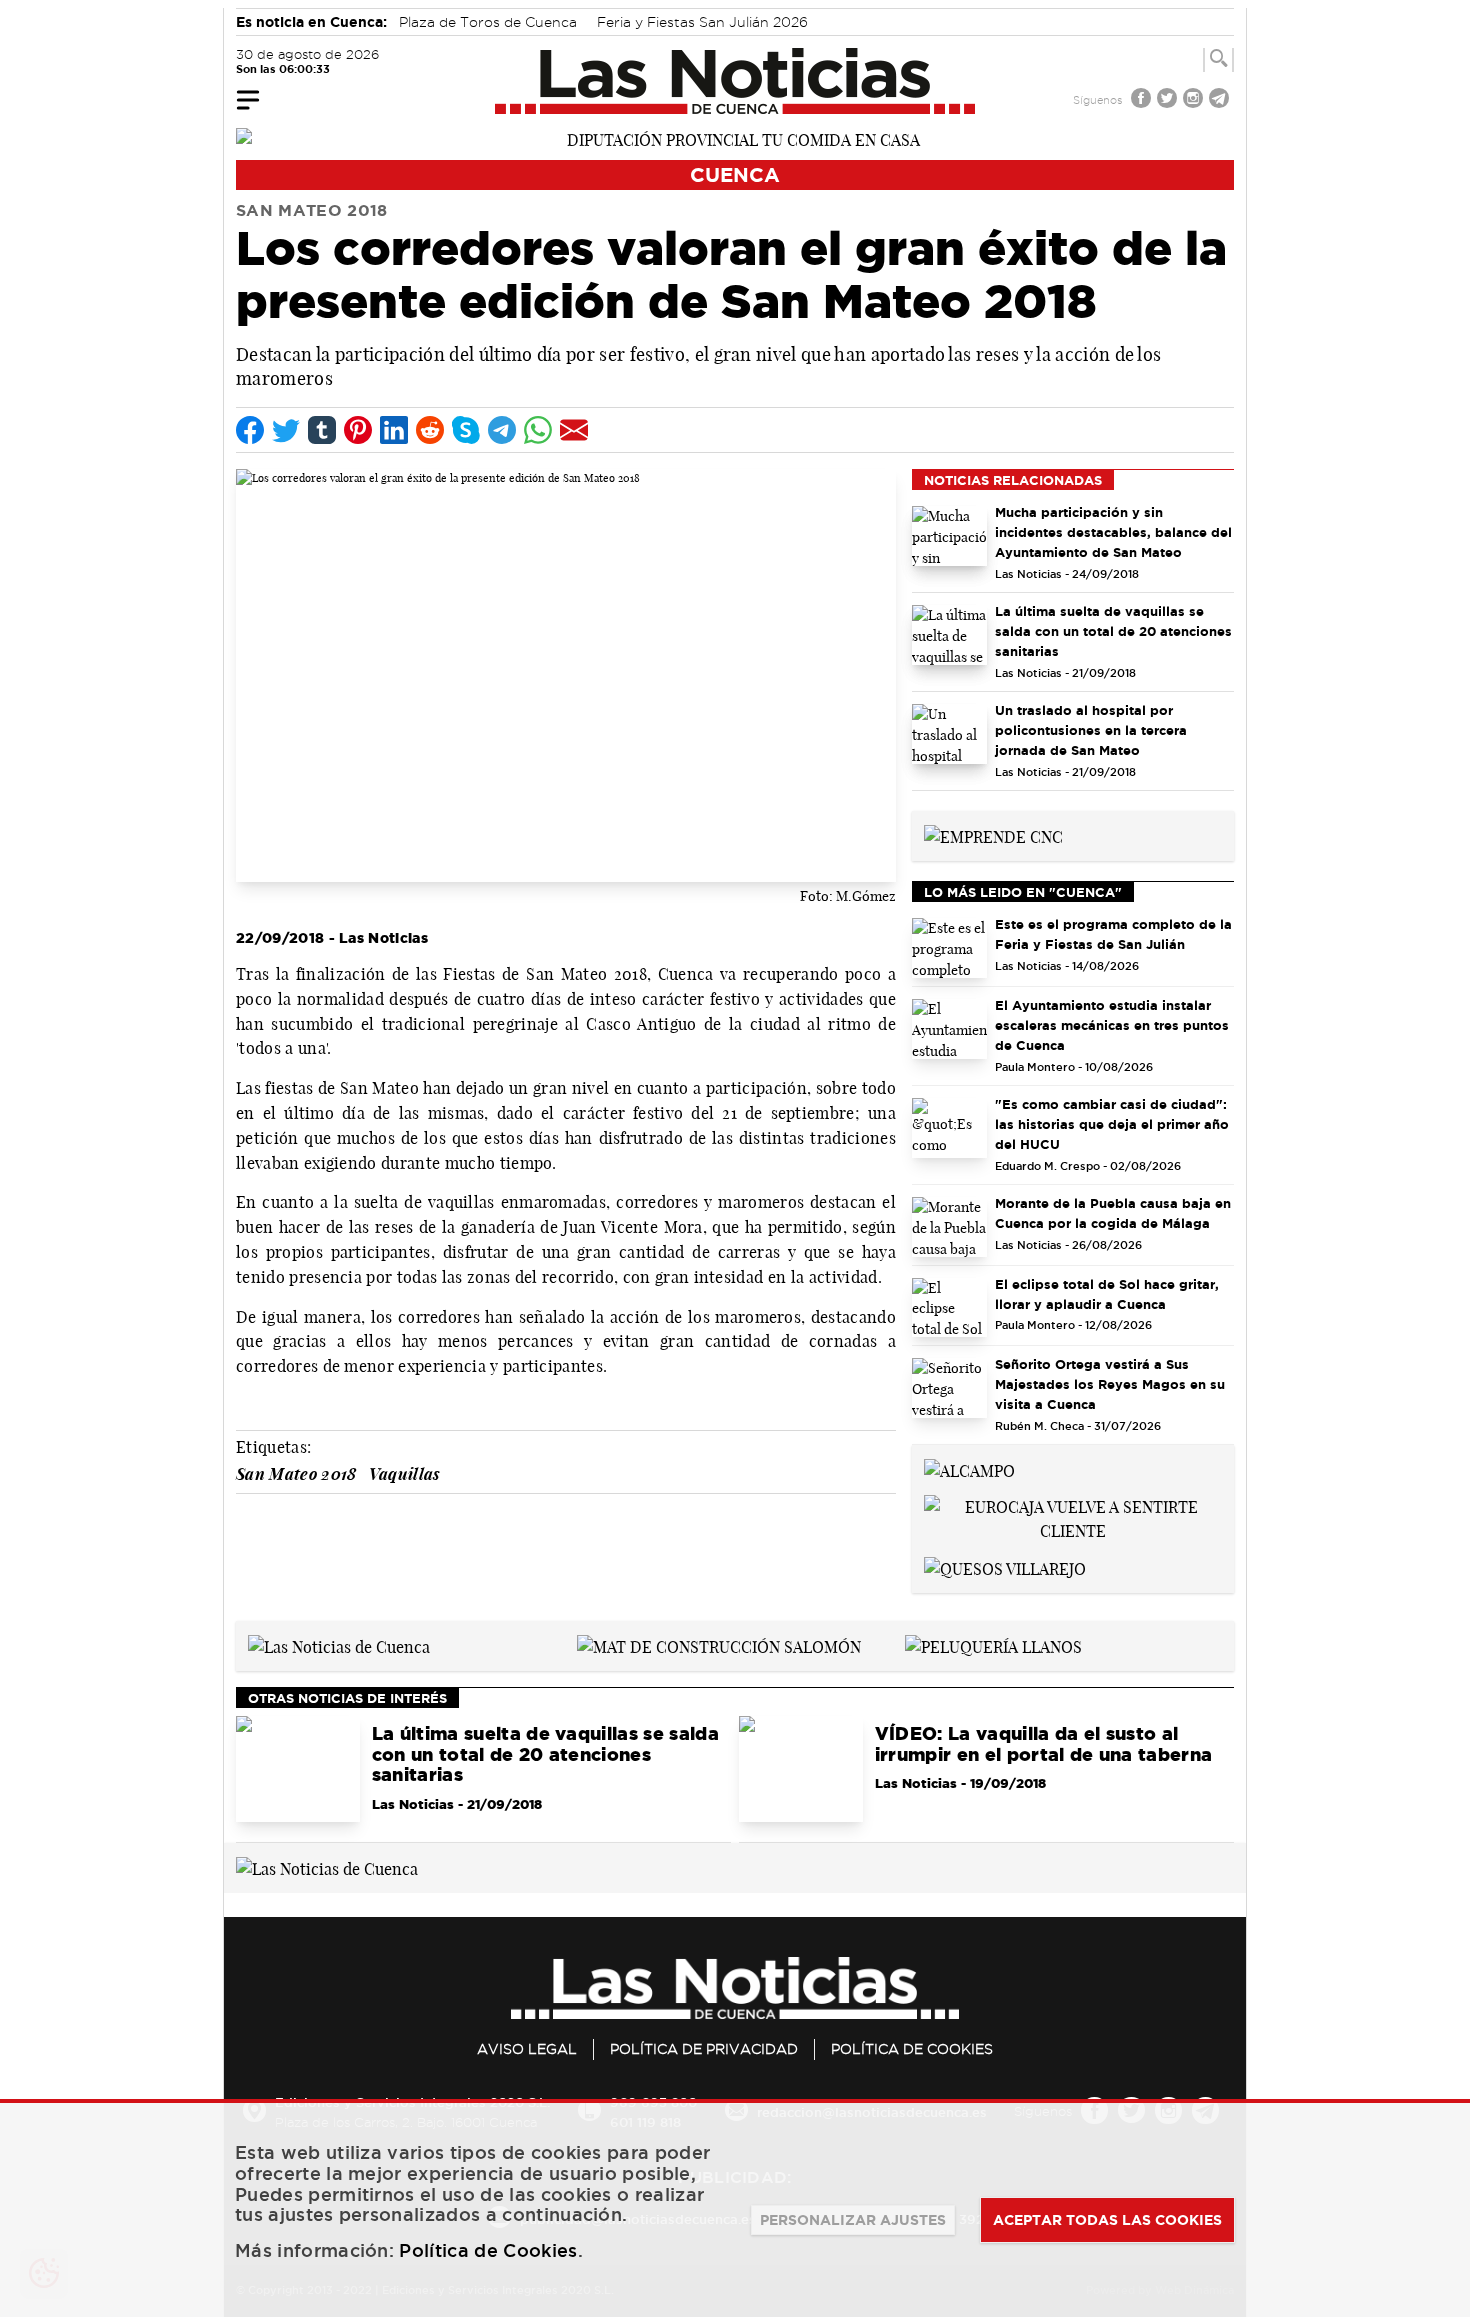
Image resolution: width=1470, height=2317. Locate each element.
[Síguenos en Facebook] (1143, 100)
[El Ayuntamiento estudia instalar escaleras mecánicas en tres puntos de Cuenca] (949, 1029)
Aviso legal (527, 2049)
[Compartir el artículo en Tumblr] (322, 430)
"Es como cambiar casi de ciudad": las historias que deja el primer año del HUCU (1112, 1124)
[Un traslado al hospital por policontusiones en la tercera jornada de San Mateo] (949, 734)
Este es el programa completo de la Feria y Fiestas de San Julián (1113, 934)
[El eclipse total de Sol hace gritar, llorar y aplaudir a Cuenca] (949, 1308)
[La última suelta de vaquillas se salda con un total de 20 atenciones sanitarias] (949, 635)
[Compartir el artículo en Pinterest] (358, 430)
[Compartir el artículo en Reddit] (430, 430)
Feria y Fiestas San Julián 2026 (702, 22)
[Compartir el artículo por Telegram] (502, 430)
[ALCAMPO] (969, 1469)
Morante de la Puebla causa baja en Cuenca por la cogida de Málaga (1113, 1213)
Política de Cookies (912, 2049)
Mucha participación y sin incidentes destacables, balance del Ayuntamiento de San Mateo (1113, 532)
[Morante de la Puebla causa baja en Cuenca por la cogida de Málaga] (949, 1227)
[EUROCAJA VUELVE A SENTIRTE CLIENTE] (1073, 1517)
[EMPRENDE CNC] (993, 835)
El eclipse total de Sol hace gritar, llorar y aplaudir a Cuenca (1107, 1294)
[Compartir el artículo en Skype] (466, 430)
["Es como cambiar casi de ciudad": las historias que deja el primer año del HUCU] (949, 1128)
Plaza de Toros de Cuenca (488, 22)
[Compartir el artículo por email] (574, 430)
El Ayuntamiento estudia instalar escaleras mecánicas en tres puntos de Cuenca (1112, 1025)
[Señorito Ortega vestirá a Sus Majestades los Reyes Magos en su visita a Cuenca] (949, 1388)
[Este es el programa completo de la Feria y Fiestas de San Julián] (949, 948)
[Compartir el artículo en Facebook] (250, 430)
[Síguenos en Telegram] (1221, 100)
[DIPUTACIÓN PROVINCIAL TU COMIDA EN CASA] (735, 138)
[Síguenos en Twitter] (1169, 100)
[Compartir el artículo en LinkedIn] (394, 430)
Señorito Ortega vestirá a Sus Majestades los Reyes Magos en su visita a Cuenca (1110, 1384)
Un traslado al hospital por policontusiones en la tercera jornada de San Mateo (1091, 730)
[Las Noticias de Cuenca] (735, 81)
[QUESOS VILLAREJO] (1005, 1567)
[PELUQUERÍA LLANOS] (993, 1645)
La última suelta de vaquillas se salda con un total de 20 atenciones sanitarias (1113, 631)
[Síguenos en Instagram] (1195, 100)
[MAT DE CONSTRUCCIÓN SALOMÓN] (719, 1645)
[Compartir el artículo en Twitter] (286, 430)
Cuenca (735, 174)
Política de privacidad (704, 2049)
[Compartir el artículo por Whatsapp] (538, 430)
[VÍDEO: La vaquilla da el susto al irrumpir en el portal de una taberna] (801, 1769)
